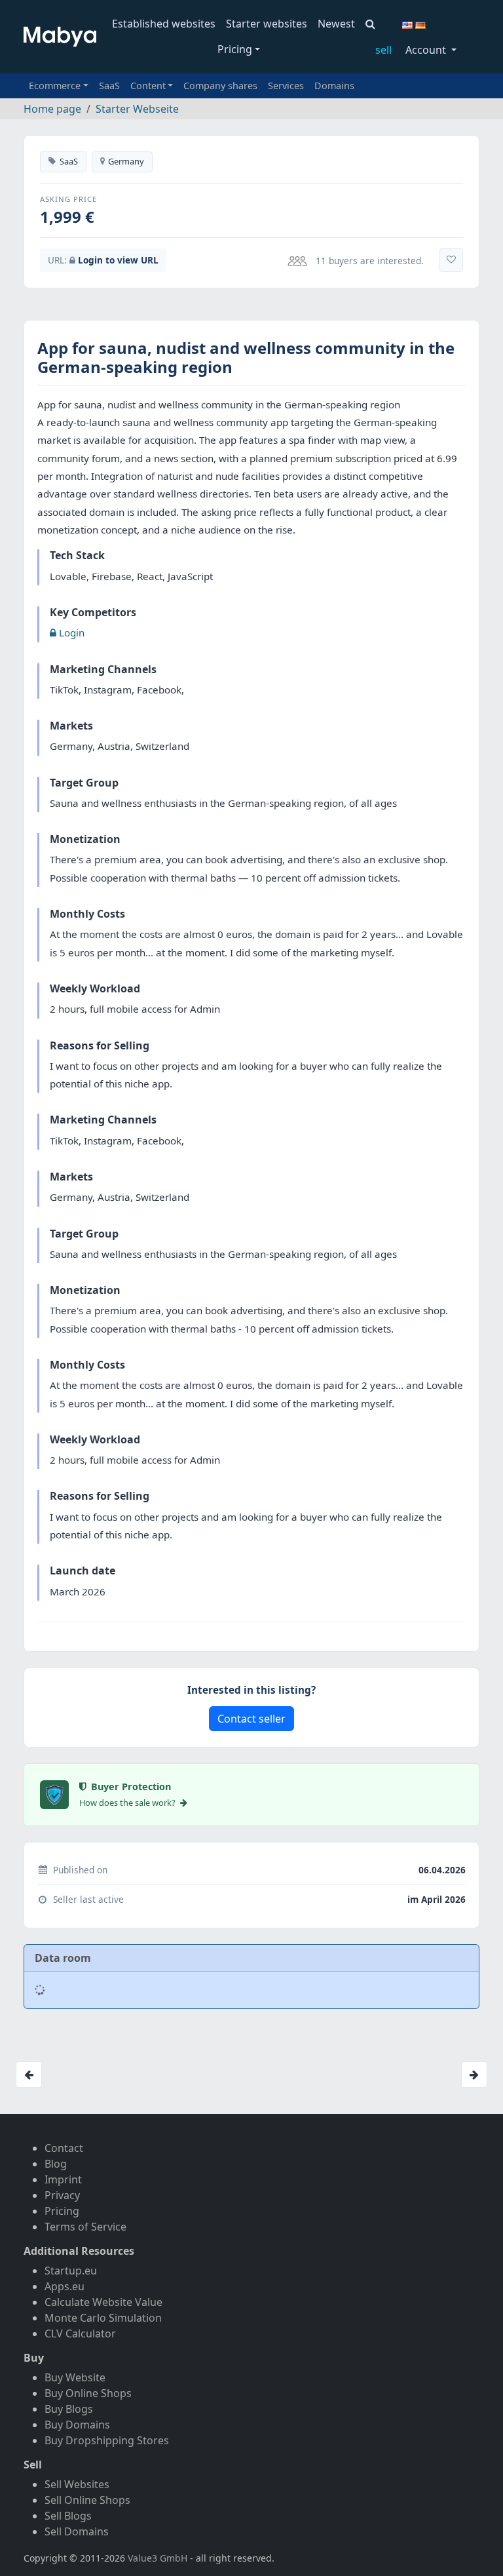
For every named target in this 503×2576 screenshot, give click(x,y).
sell (383, 50)
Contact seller (251, 1719)
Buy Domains (77, 2425)
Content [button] (148, 86)
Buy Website (75, 2377)
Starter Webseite (137, 109)
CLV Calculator (80, 2333)
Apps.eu (65, 2286)
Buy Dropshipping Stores (107, 2440)
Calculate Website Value (103, 2302)
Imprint (63, 2179)
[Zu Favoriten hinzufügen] (451, 260)
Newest (336, 24)
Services (286, 86)
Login (70, 633)
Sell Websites (77, 2484)
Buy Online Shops (88, 2393)
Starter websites (267, 24)
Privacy (62, 2195)
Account (427, 50)
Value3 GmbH (158, 2558)
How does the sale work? (128, 1803)
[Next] (474, 2075)
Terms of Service (85, 2227)
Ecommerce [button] (55, 86)
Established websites (164, 24)
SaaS (109, 86)
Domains (334, 86)
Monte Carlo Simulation (103, 2318)
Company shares (220, 86)
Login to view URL (118, 260)
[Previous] (29, 2075)
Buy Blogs (69, 2409)
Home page (52, 109)
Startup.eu (71, 2271)
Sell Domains (77, 2531)
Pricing (235, 49)
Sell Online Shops (87, 2500)
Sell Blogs (68, 2516)
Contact (64, 2148)
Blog (56, 2164)
